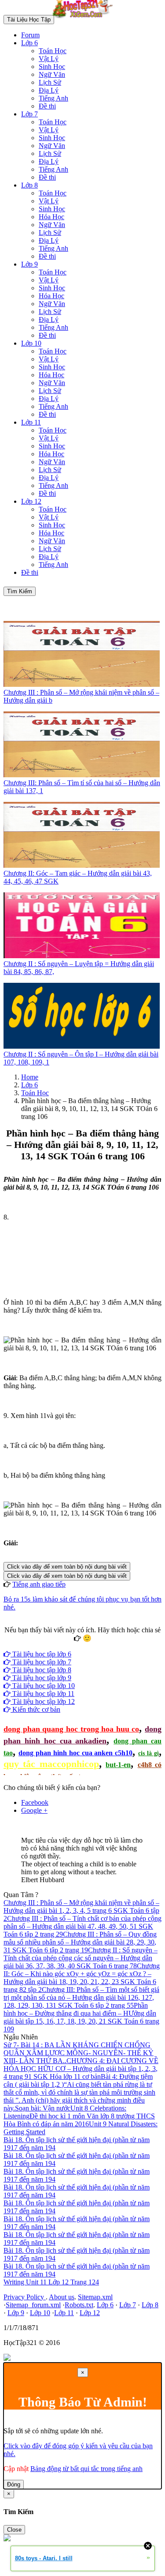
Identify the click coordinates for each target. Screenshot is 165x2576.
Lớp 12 (31, 501)
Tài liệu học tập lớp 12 (43, 1701)
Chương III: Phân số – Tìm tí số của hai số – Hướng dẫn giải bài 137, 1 (82, 787)
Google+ (86, 1646)
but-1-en (118, 1765)
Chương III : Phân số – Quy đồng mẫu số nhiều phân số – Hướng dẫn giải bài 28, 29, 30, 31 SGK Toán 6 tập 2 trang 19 (80, 1942)
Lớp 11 (31, 422)
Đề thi (47, 106)
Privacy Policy (25, 2297)
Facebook (59, 1646)
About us (62, 2297)
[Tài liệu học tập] (85, 19)
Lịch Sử (50, 82)
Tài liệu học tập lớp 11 (42, 1694)
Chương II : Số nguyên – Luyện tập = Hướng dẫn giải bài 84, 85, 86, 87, (79, 968)
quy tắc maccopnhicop (51, 1764)
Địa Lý (49, 90)
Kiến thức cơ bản (35, 1709)
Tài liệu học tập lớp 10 (43, 1686)
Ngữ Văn (52, 74)
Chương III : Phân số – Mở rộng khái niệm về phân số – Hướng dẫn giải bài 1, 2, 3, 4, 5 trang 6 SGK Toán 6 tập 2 (81, 1910)
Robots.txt (79, 2305)
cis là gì (148, 1753)
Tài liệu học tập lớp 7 (41, 1662)
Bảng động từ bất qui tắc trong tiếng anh (86, 2469)
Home (30, 1077)
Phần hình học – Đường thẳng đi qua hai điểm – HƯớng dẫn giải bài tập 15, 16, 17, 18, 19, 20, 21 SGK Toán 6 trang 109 (81, 2017)
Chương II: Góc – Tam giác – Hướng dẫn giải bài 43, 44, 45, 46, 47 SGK (78, 877)
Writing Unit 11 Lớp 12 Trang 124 (51, 2282)
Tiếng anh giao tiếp (39, 1584)
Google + (34, 1810)
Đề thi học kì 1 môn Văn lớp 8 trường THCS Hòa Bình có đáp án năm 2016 (79, 2120)
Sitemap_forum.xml (33, 2305)
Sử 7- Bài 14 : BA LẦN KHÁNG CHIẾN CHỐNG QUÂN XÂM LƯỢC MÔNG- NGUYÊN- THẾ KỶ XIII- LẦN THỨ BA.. (79, 2053)
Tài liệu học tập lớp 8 (41, 1670)
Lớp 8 (29, 185)
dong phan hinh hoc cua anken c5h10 (75, 1753)
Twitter (110, 1646)
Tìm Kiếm (20, 591)
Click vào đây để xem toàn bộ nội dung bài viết (67, 1567)
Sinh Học (52, 67)
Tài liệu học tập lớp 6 (41, 1654)
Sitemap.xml (95, 2297)
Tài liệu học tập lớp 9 (41, 1678)
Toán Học (53, 51)
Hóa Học (51, 217)
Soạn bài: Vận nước (43, 2108)
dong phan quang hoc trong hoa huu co (71, 1729)
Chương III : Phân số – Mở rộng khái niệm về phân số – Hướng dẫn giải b (81, 696)
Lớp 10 (31, 343)
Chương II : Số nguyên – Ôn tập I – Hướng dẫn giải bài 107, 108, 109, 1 (81, 1058)
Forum (30, 35)
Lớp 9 (29, 264)
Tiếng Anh (53, 98)
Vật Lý (49, 59)
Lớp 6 (29, 43)
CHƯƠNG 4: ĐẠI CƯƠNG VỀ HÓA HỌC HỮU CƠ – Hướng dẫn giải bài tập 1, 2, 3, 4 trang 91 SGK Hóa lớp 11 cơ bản (81, 2069)
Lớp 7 (29, 114)
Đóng (14, 2484)
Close (14, 2530)
